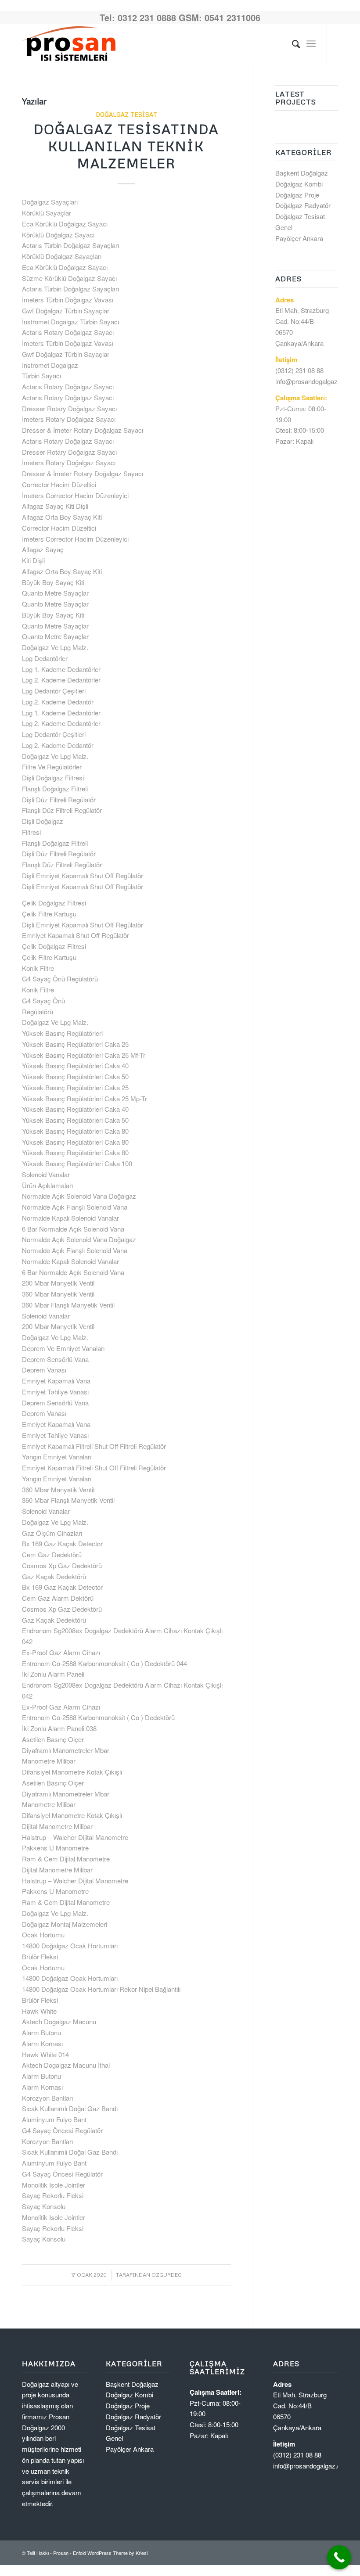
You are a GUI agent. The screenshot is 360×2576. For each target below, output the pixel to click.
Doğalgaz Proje (297, 195)
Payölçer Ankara (299, 238)
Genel (284, 227)
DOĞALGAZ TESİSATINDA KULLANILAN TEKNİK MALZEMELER (126, 146)
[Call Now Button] (339, 2557)
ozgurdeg (167, 2275)
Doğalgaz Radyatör (303, 205)
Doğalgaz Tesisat (126, 114)
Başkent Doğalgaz (302, 173)
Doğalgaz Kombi (299, 184)
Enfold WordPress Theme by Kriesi (110, 2553)
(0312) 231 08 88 (299, 370)
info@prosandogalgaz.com (314, 381)
